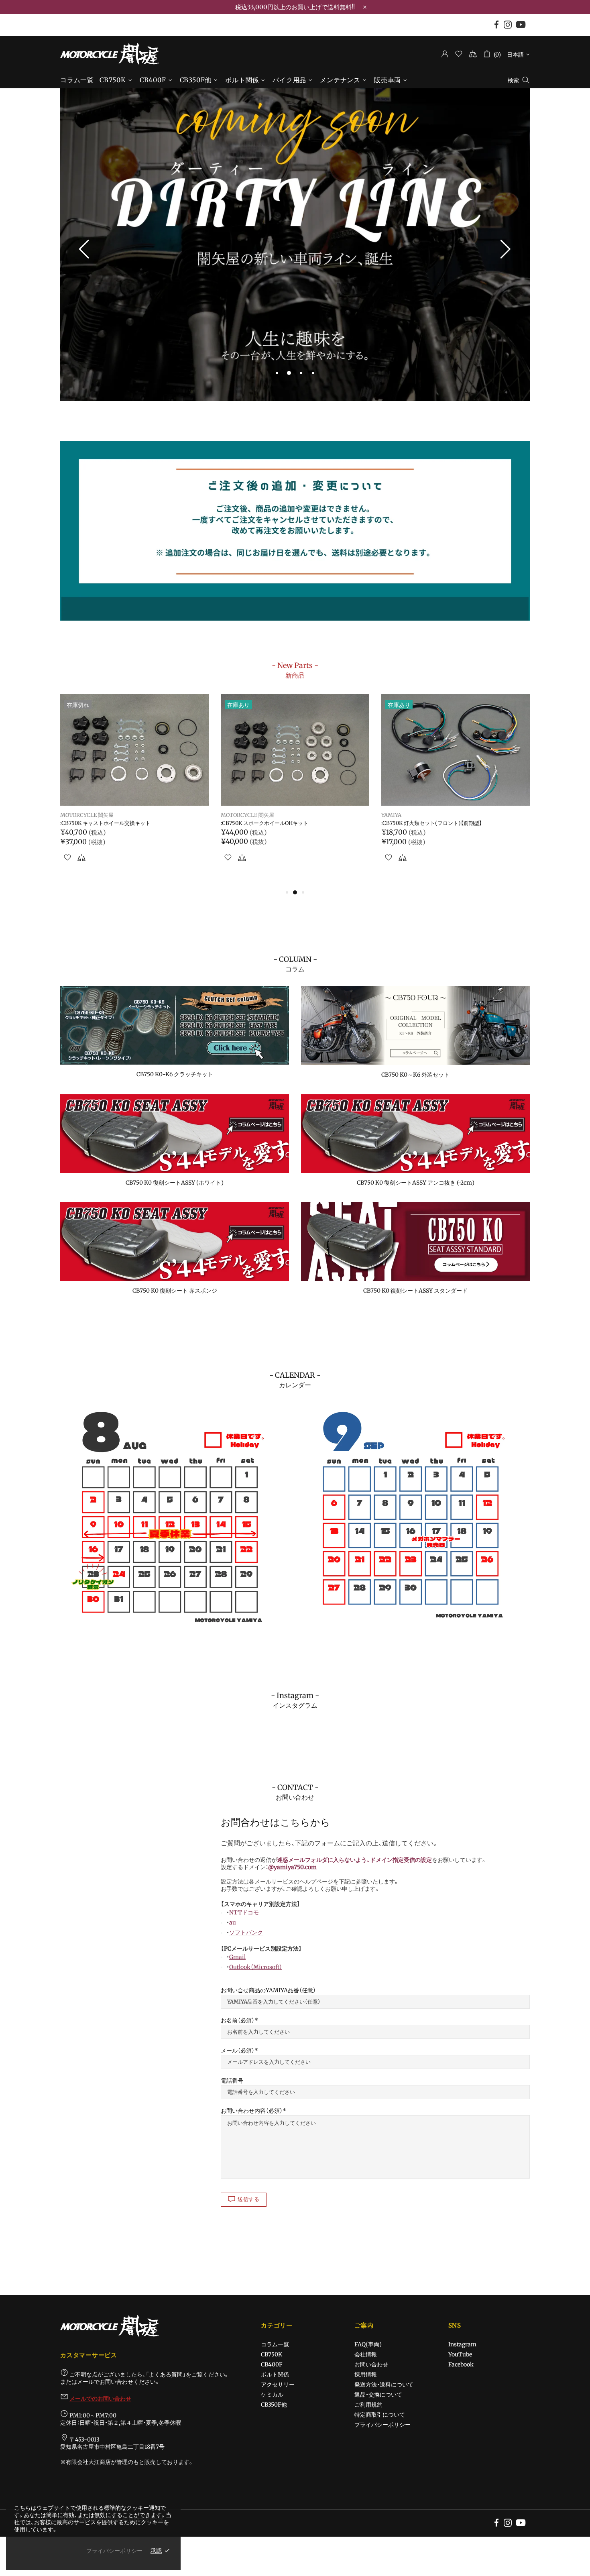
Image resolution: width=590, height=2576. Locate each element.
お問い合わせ (371, 2364)
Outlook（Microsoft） (256, 1967)
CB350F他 (274, 2405)
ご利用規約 (368, 2405)
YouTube (460, 2354)
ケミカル (272, 2395)
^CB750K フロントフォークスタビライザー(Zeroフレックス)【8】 (454, 827)
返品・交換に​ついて (378, 2395)
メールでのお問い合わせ (100, 2399)
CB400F (272, 2364)
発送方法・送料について (384, 2385)
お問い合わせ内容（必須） (252, 2111)
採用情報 (366, 2374)
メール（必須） (238, 2051)
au (233, 1922)
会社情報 (366, 2354)
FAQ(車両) (368, 2344)
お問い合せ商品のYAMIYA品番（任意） (268, 1990)
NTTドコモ (244, 1912)
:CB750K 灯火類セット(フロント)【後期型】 (111, 823)
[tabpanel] (295, 245)
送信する (249, 2199)
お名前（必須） (238, 2020)
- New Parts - (295, 670)
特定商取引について (380, 2415)
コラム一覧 (275, 2344)
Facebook (461, 2364)
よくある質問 (166, 2374)
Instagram (462, 2344)
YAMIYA (70, 815)
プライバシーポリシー (382, 2425)
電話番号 (232, 2081)
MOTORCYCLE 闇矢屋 (110, 54)
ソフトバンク (246, 1933)
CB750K (272, 2354)
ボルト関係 (275, 2374)
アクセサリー (278, 2385)
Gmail (237, 1957)
